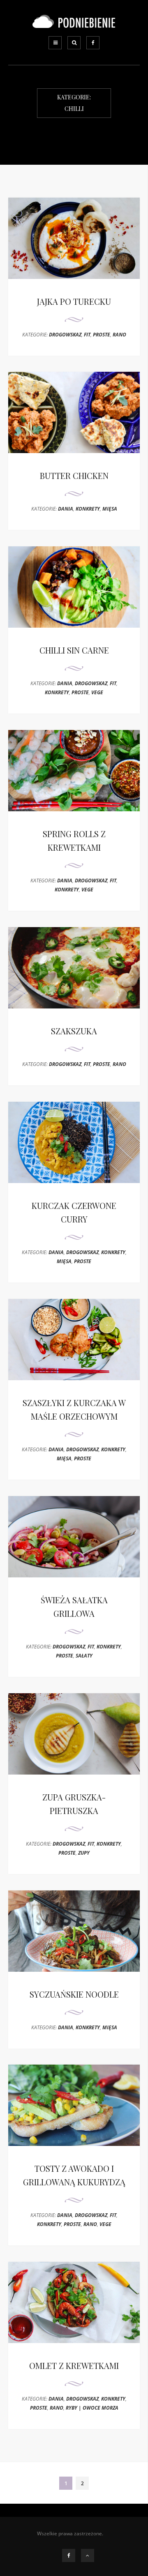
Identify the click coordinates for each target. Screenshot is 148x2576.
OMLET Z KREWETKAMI (74, 2365)
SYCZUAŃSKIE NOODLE (74, 1994)
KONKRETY (88, 509)
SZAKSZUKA (74, 1031)
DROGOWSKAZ (65, 335)
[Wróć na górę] (88, 2555)
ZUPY (84, 1853)
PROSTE (102, 335)
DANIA (66, 509)
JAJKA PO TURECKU (74, 301)
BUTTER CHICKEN (74, 475)
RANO (119, 335)
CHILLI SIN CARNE (74, 650)
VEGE (97, 692)
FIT (87, 335)
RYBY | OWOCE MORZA (92, 2408)
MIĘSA (110, 509)
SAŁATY (84, 1656)
